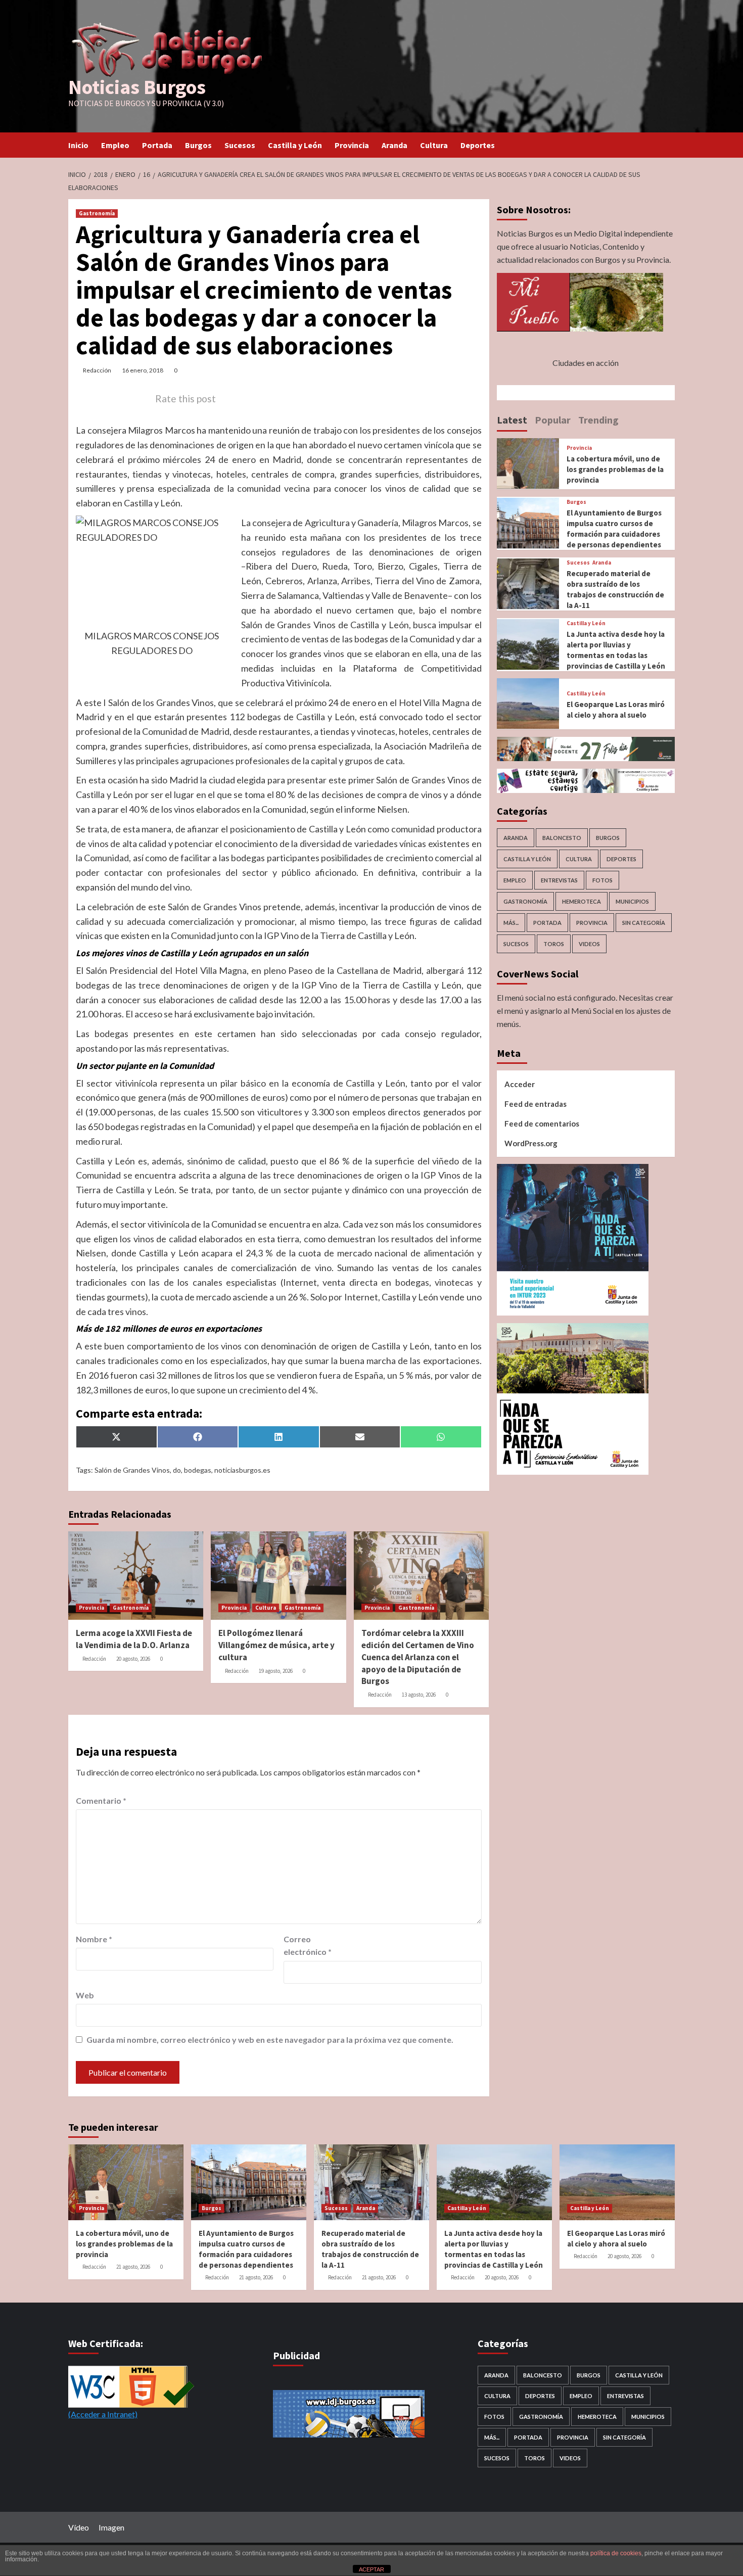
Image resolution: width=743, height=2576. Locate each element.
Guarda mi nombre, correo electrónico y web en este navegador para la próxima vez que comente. (270, 2040)
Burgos (198, 145)
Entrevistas (559, 880)
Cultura (434, 145)
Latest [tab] (512, 419)
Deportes (478, 145)
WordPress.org (531, 1143)
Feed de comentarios (542, 1123)
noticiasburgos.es (242, 1470)
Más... (511, 923)
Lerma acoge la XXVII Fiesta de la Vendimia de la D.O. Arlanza (134, 1639)
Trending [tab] (598, 419)
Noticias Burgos (137, 87)
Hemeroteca (582, 901)
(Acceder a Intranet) (103, 2414)
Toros (554, 944)
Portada (157, 145)
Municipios (632, 901)
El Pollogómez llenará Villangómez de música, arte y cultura (276, 1645)
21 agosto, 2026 (133, 2267)
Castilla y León (295, 145)
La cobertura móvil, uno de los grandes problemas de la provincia (615, 469)
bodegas (198, 1470)
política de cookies (616, 2553)
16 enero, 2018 (143, 370)
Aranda (394, 145)
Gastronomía (97, 213)
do (177, 1470)
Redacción (97, 370)
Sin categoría (644, 923)
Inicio (78, 145)
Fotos (602, 880)
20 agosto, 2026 (133, 1659)
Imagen (111, 2527)
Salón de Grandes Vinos (132, 1470)
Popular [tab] (553, 419)
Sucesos (240, 145)
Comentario (101, 1800)
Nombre (94, 1939)
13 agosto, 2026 (419, 1695)
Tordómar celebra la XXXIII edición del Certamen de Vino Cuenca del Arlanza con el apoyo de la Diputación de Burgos (418, 1657)
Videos (589, 944)
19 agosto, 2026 (276, 1671)
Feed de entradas (536, 1103)
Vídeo (79, 2527)
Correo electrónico (308, 1946)
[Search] (668, 145)
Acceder (520, 1084)
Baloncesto (562, 838)
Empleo (115, 145)
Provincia (352, 145)
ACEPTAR (371, 2569)
